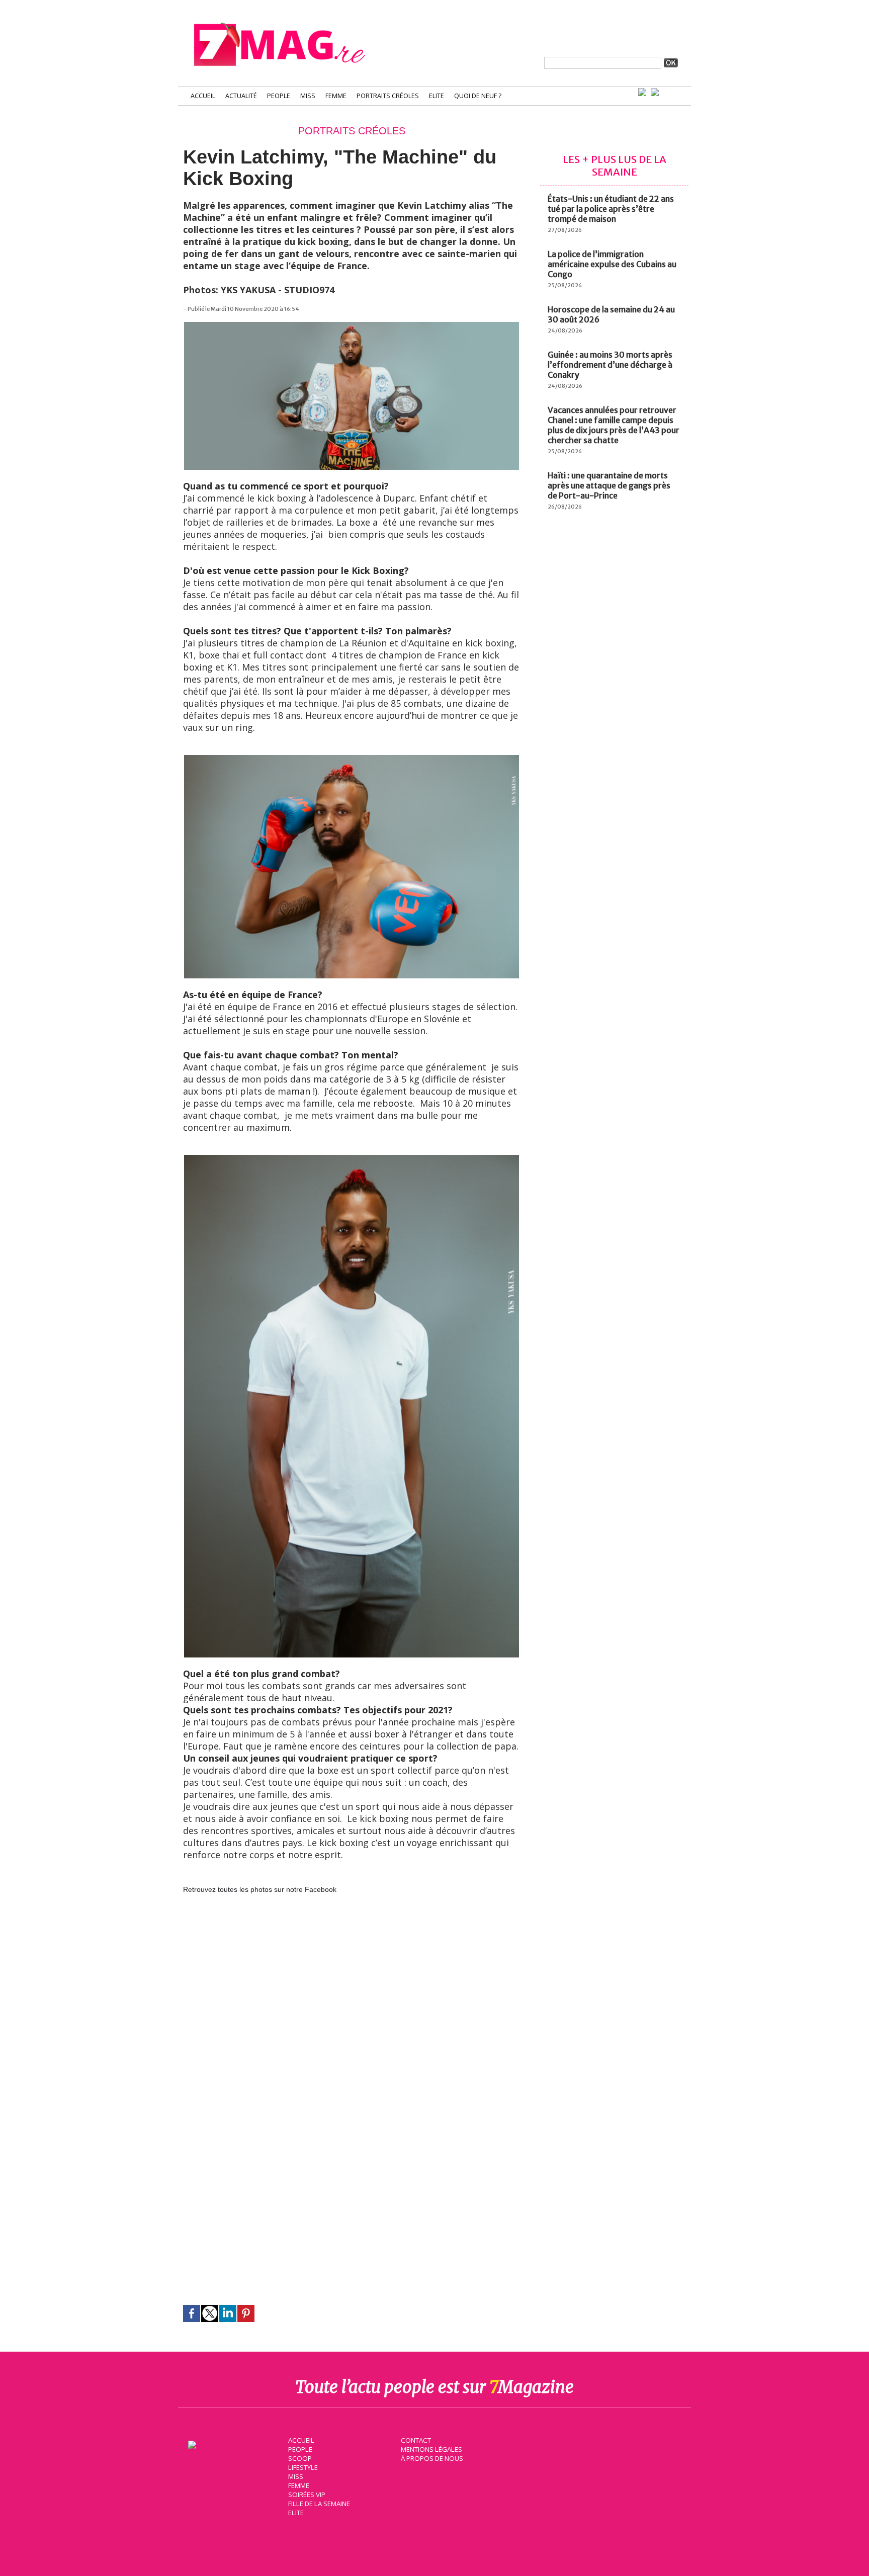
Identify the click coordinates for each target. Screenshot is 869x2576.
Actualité (241, 96)
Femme (336, 96)
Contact (416, 2440)
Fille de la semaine (319, 2504)
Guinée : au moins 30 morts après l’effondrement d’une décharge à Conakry (610, 365)
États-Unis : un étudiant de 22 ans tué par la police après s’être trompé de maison (611, 209)
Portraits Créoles (388, 96)
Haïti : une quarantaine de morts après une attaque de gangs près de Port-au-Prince (609, 485)
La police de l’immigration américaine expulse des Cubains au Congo (612, 264)
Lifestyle (303, 2467)
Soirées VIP (307, 2495)
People (279, 96)
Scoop (300, 2458)
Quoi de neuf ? (478, 96)
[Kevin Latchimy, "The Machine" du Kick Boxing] (352, 327)
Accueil (203, 96)
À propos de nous (432, 2458)
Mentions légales (431, 2449)
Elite (437, 96)
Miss (308, 96)
